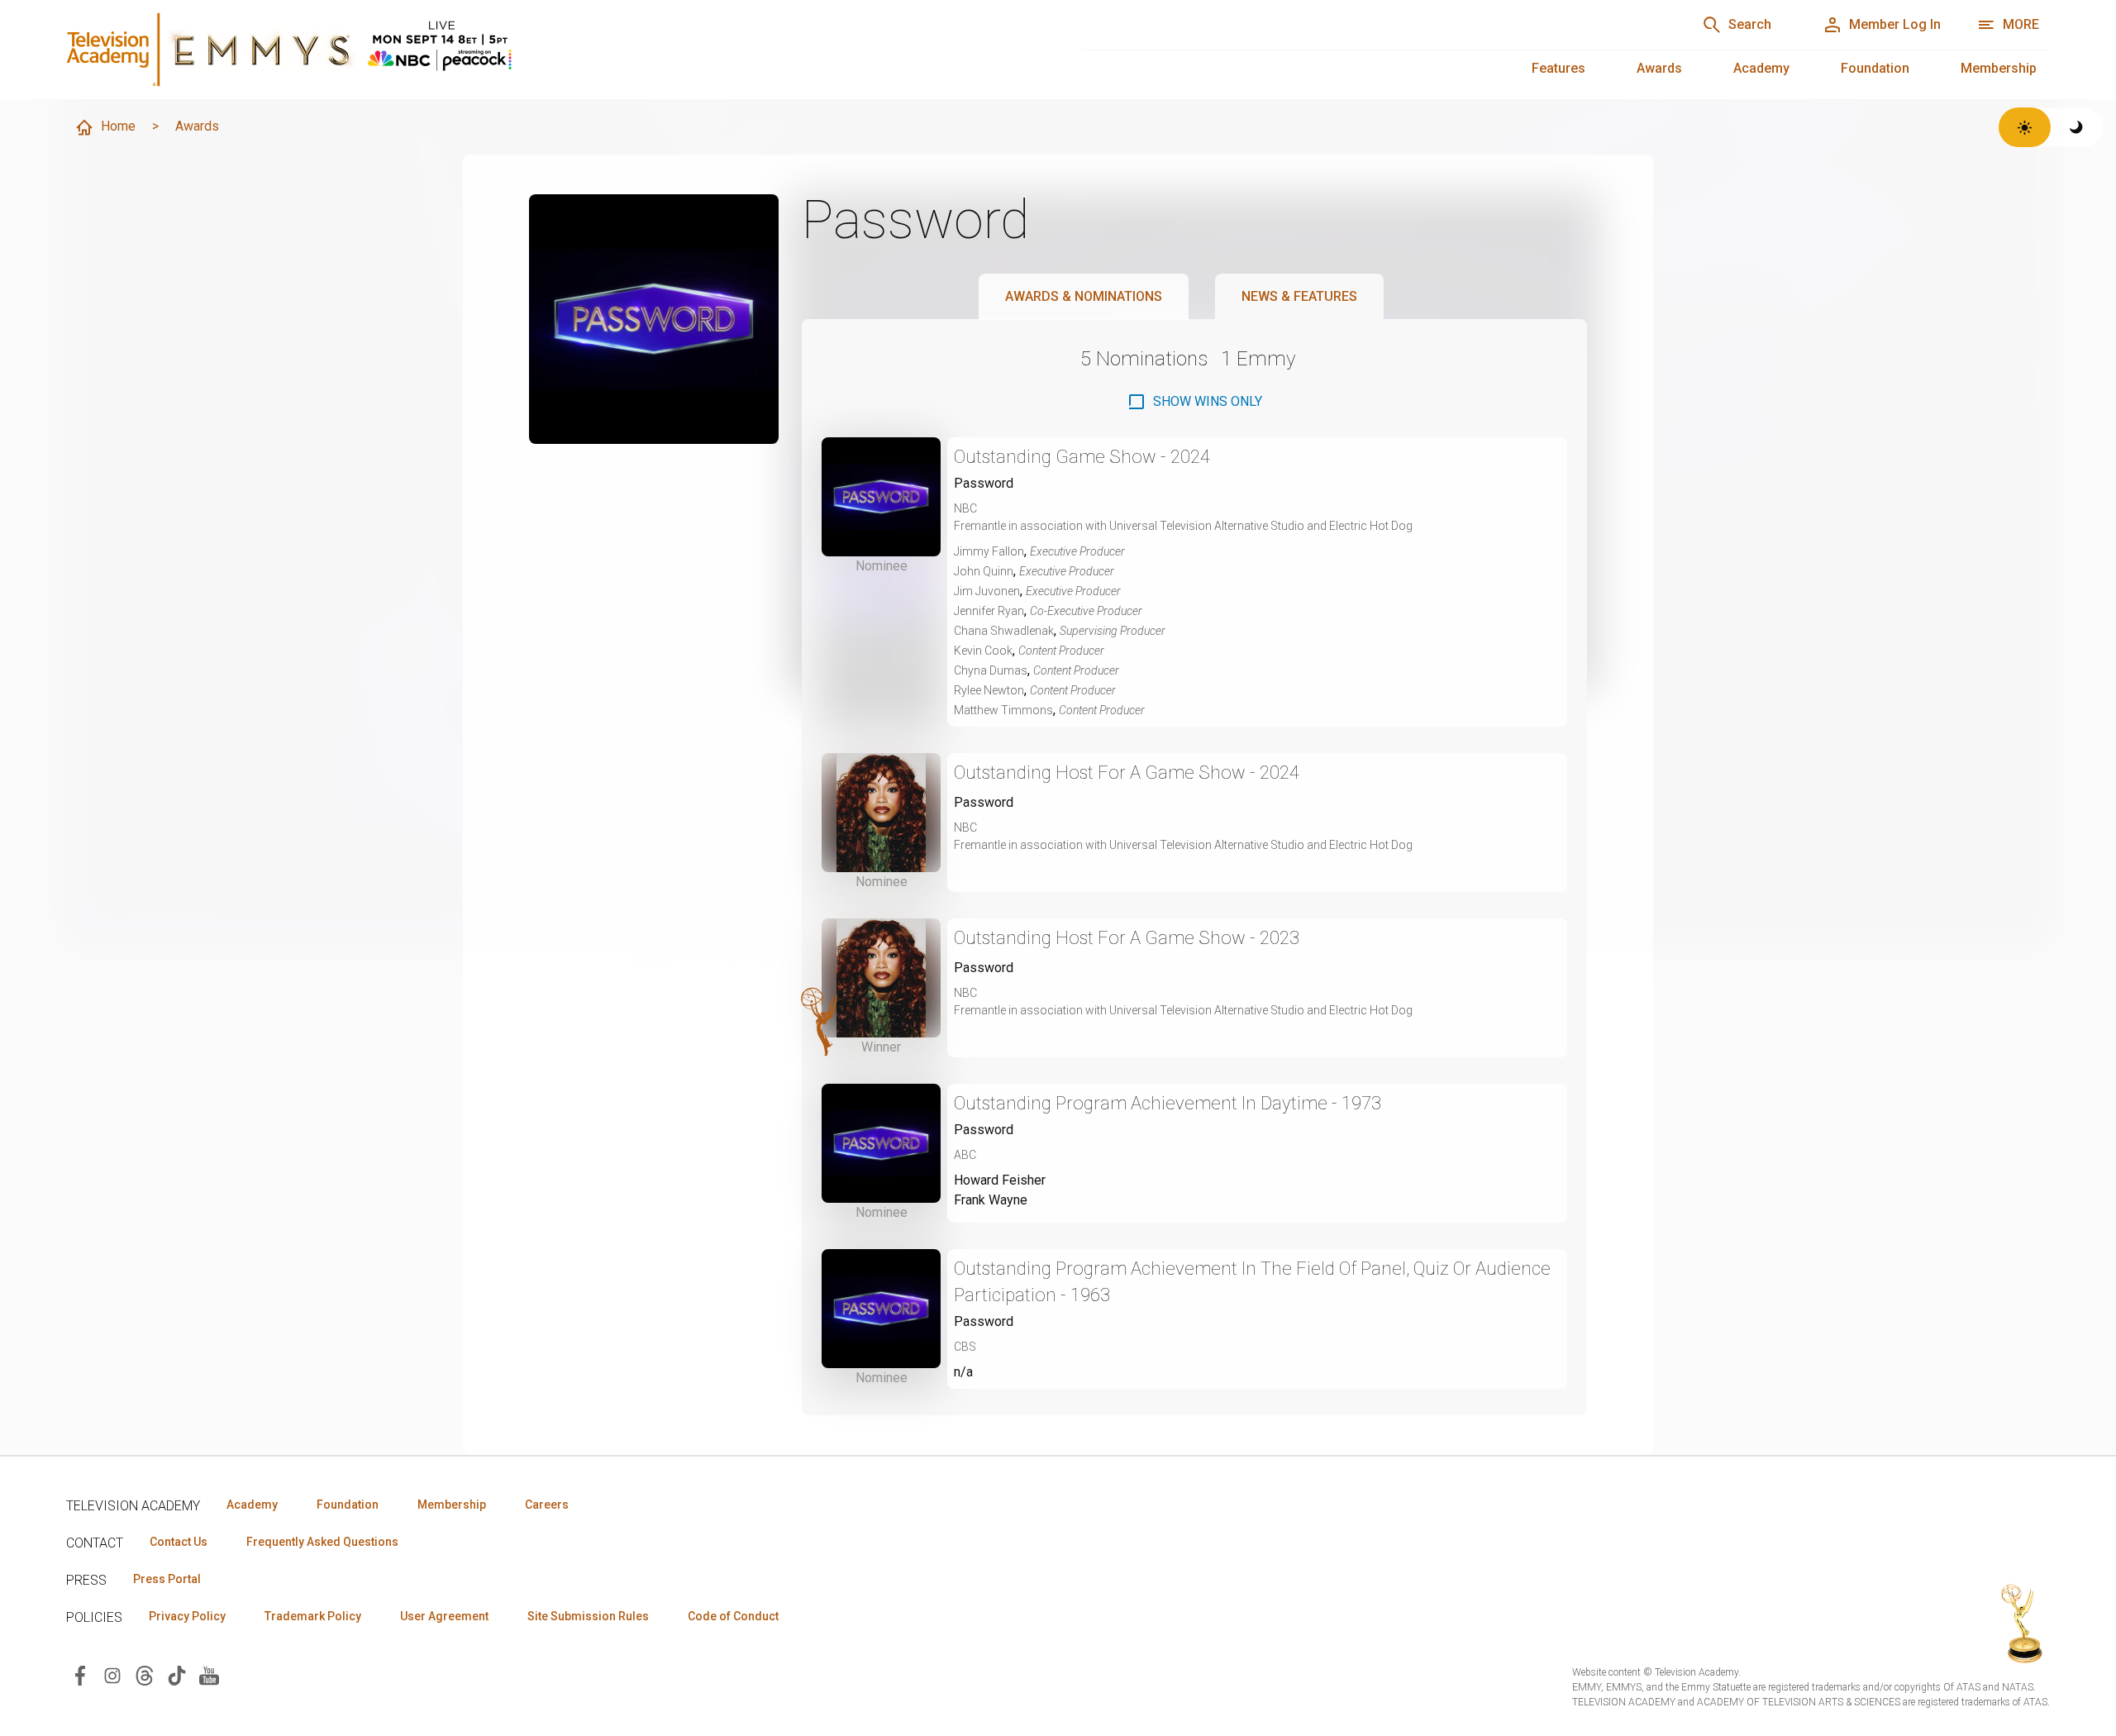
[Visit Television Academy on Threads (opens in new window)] (145, 1674)
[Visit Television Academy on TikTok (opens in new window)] (177, 1674)
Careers (547, 1505)
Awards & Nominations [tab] (1084, 296)
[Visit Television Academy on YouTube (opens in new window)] (209, 1674)
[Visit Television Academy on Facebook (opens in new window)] (80, 1674)
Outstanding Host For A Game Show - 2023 (1127, 938)
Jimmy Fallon (989, 551)
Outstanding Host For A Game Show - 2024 (1127, 773)
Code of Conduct (733, 1616)
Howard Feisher (1000, 1180)
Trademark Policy (313, 1616)
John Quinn (984, 571)
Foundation (1875, 68)
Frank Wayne (991, 1200)
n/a (963, 1372)
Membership (1999, 68)
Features (1558, 68)
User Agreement (444, 1616)
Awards (1659, 68)
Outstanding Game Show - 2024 (1082, 457)
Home (118, 126)
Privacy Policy (187, 1616)
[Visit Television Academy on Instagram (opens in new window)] (112, 1674)
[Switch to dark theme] (2077, 127)
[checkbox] (1194, 402)
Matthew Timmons (1003, 710)
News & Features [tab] (1299, 296)
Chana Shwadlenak (1004, 631)
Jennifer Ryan (989, 611)
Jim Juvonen (987, 591)
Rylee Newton (989, 690)
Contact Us (179, 1542)
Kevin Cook (983, 651)
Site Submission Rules (588, 1616)
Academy (1761, 68)
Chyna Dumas (991, 670)
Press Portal (167, 1579)
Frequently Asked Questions (322, 1542)
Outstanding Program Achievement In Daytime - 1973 (1168, 1103)
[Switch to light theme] (2025, 127)
